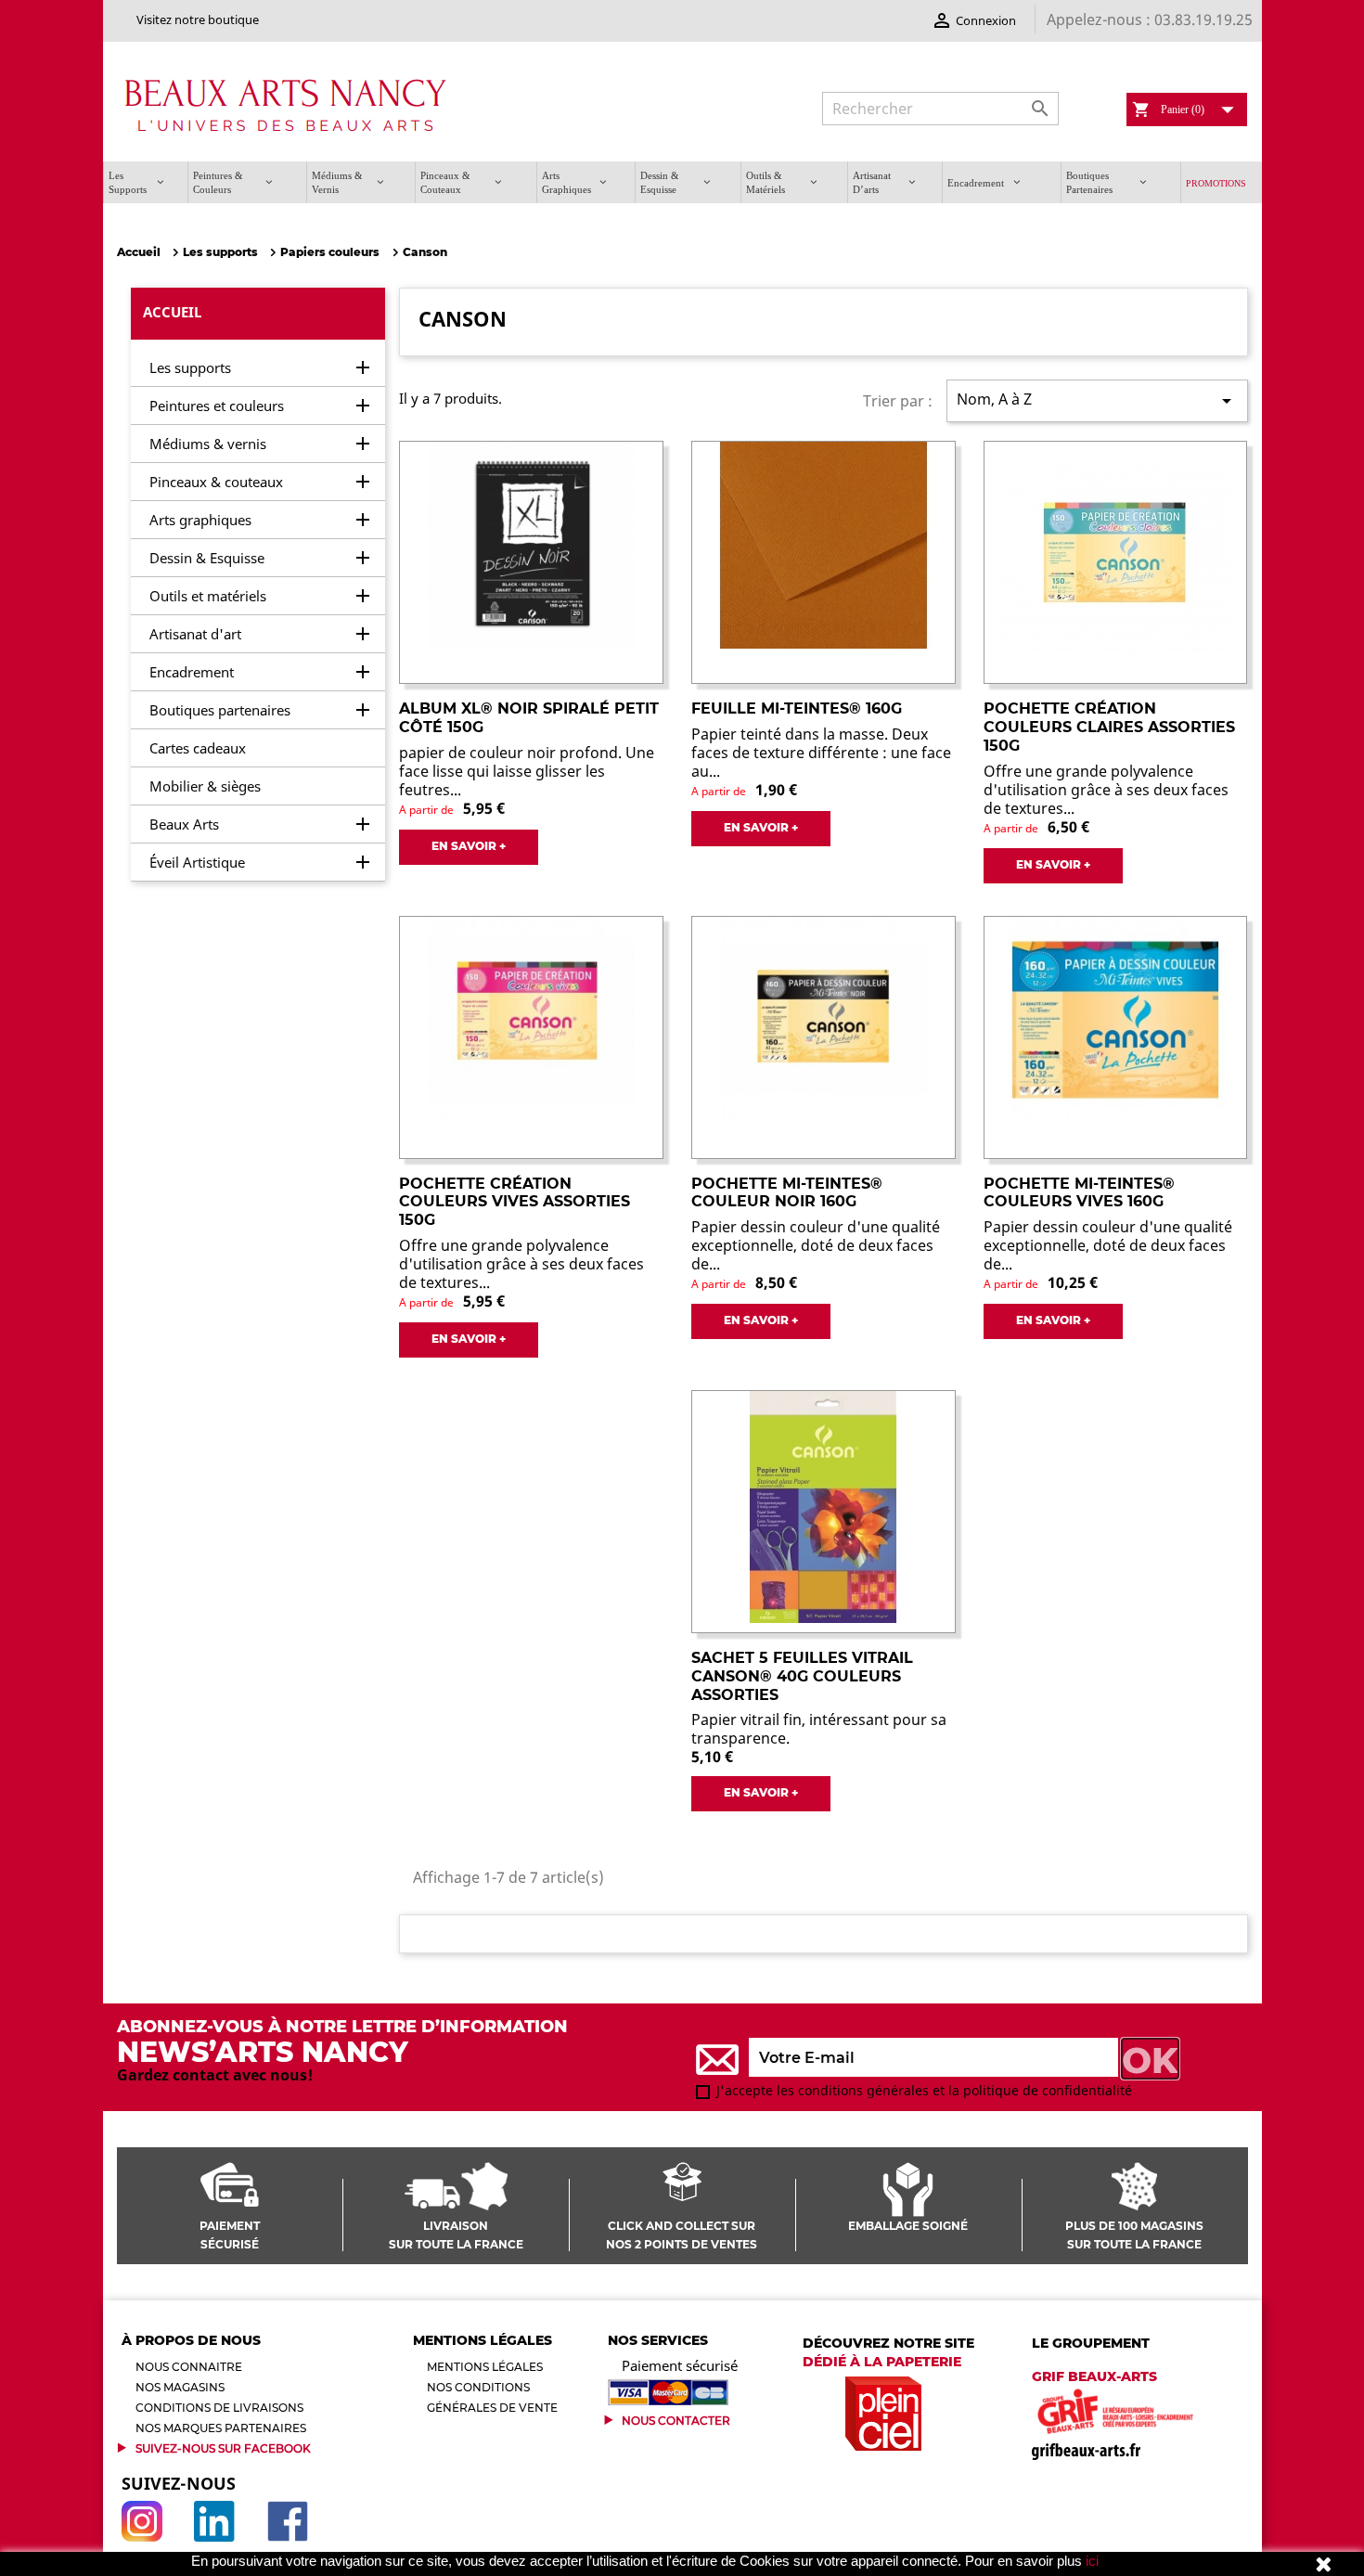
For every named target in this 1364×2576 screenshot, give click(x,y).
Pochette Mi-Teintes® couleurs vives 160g (1079, 1193)
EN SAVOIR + (469, 846)
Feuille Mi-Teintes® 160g (797, 708)
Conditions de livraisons (219, 2408)
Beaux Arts (184, 824)
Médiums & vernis (208, 444)
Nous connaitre (189, 2367)
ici (1092, 2561)
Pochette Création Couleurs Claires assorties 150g (1109, 727)
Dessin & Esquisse (207, 558)
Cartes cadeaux (198, 748)
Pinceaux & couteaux (216, 482)
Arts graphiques (200, 520)
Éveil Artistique (197, 862)
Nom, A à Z (1097, 400)
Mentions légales (485, 2367)
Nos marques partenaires (221, 2428)
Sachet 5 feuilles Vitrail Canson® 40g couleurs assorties (802, 1676)
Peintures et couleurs (217, 406)
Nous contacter (676, 2421)
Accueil (172, 312)
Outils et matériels (208, 596)
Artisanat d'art (195, 634)
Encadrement (192, 672)
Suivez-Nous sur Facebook (223, 2448)
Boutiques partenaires (220, 710)
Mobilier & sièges (205, 786)
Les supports (190, 367)
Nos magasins (180, 2387)
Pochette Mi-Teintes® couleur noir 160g (787, 1193)
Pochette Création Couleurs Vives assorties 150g (515, 1202)
